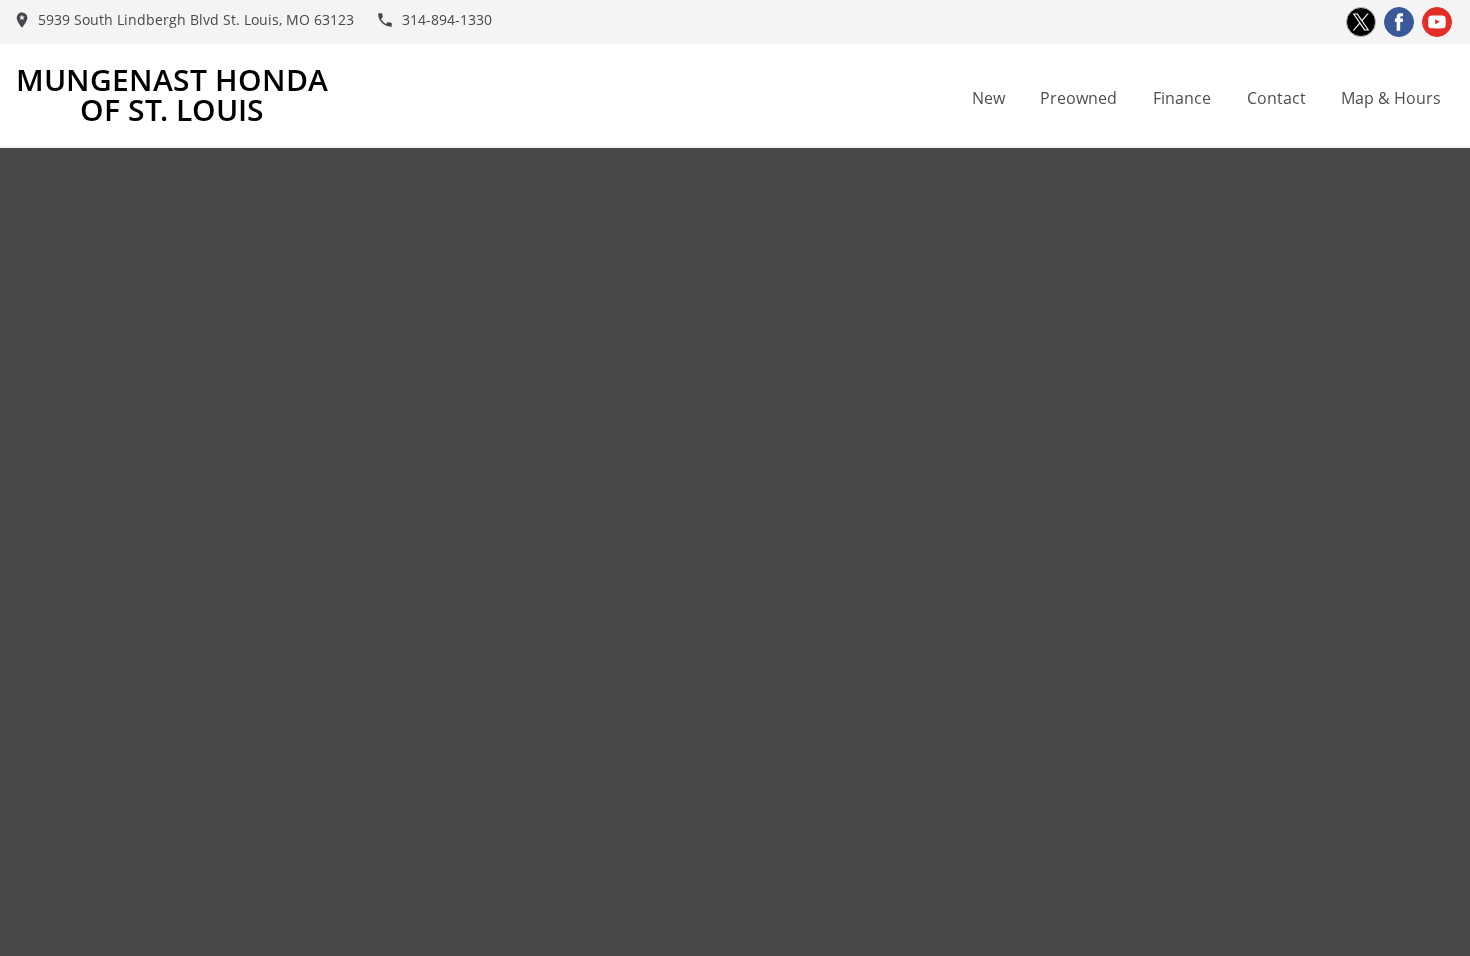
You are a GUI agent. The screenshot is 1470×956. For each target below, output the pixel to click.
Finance (1182, 98)
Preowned (1078, 98)
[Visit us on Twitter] (1361, 22)
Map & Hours (1391, 98)
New (988, 98)
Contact (1276, 98)
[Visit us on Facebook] (1399, 22)
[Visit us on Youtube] (1437, 22)
